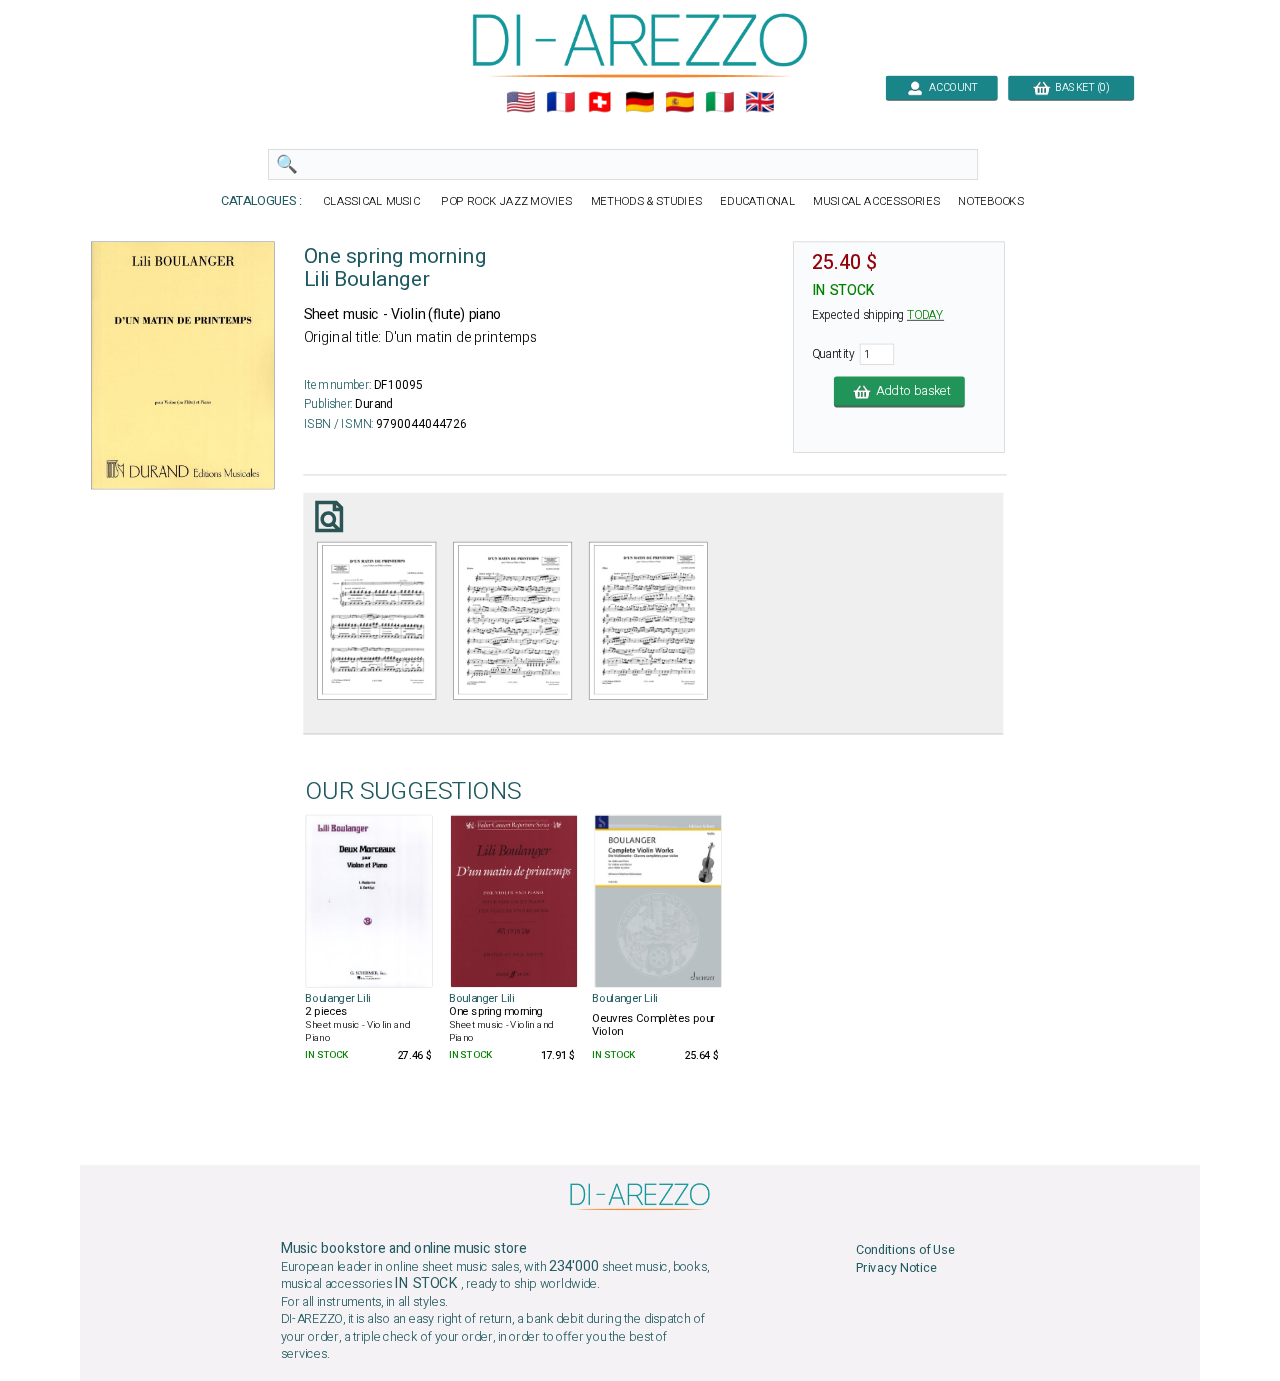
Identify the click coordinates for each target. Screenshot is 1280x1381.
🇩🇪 (639, 102)
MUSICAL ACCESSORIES (876, 201)
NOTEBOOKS (991, 201)
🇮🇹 (719, 102)
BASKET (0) (1080, 87)
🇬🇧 (759, 102)
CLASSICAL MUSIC (372, 201)
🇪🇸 (679, 102)
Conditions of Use (905, 1250)
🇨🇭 (599, 102)
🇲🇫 (560, 102)
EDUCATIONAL (757, 201)
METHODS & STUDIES (646, 201)
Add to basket (910, 391)
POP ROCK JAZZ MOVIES (507, 201)
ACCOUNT (950, 87)
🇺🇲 (520, 102)
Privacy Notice (896, 1268)
